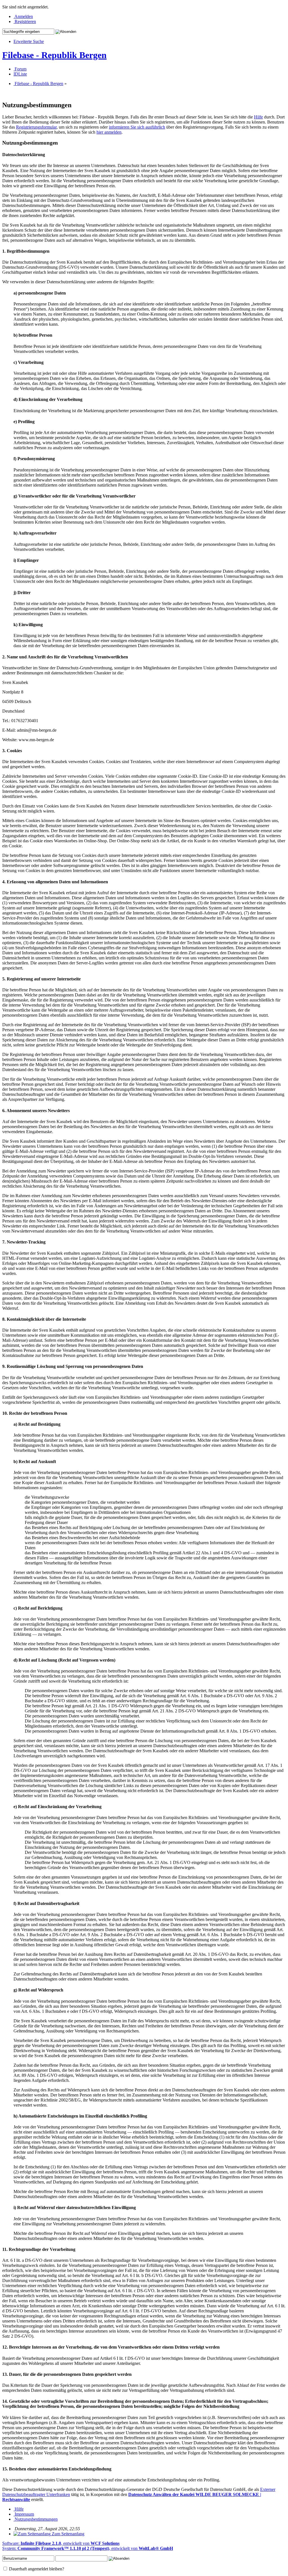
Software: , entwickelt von (61, 2543)
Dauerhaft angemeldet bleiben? (36, 2569)
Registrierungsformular (36, 127)
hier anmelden (109, 132)
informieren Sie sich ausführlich (137, 127)
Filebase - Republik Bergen (54, 55)
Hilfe (258, 117)
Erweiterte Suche (29, 41)
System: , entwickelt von (88, 2548)
